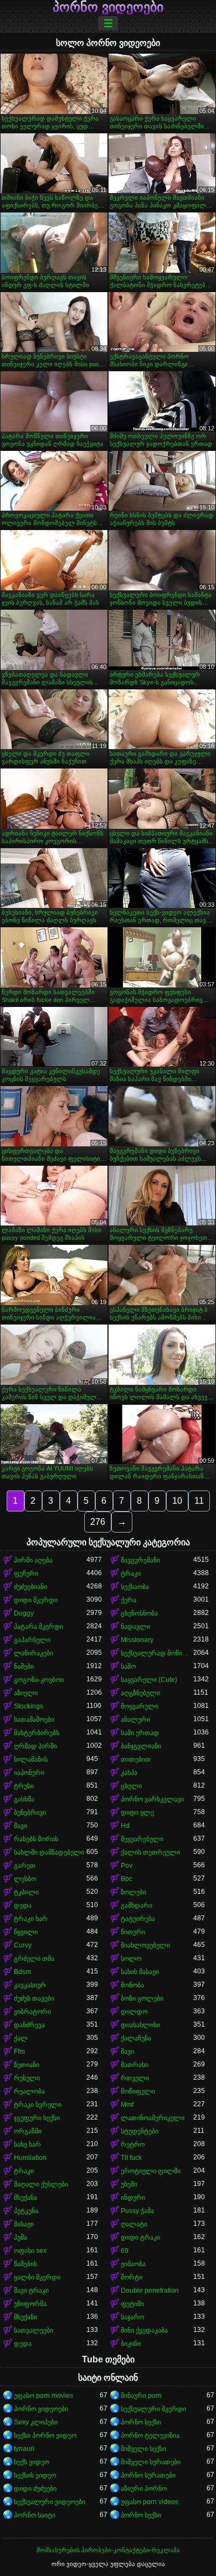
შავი (20, 1826)
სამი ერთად (140, 1733)
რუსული (27, 2078)
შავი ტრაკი (31, 2291)
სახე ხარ (27, 2144)
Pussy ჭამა (137, 2211)
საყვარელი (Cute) (149, 1680)
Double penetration (150, 2291)
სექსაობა (135, 1587)
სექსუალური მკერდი (153, 2409)
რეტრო (133, 2144)
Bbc (127, 1879)
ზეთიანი (27, 2065)
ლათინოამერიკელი (153, 2118)
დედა (23, 1905)
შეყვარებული (142, 1839)
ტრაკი (131, 1573)
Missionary (137, 1640)
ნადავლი (135, 1627)
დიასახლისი (140, 2025)
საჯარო (132, 2317)
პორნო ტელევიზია (150, 2435)
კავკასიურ (30, 1985)
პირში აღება (33, 1560)
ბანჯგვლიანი (141, 1746)
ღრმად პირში (35, 1746)
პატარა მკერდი (38, 1627)
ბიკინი (131, 2344)
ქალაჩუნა (136, 2038)
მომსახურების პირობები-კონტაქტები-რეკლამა (108, 2550)
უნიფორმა (30, 2304)
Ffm (19, 2052)
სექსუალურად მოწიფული (157, 1653)
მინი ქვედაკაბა (144, 2330)
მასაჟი (24, 2224)
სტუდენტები (140, 2131)
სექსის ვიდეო (35, 2475)
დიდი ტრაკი (140, 2237)
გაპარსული (32, 1640)
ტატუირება (138, 1919)
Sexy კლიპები (36, 2422)
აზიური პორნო (144, 2489)
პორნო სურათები (148, 2475)
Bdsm (22, 1972)
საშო (128, 1666)
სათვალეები (34, 2330)
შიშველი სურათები (151, 2462)
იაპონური (29, 1773)
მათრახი (135, 2065)
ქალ (21, 2038)
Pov (127, 1866)
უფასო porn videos (150, 2502)
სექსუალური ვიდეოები (50, 2502)
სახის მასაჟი (140, 1972)
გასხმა (24, 1799)
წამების (25, 2264)
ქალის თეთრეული (150, 1852)
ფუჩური (26, 1573)
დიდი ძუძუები (35, 2489)
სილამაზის (31, 1759)
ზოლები (133, 1892)
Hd (125, 1826)
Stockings (29, 1706)
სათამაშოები (34, 1720)
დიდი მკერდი (36, 1600)
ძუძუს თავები (34, 1998)
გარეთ (25, 1866)
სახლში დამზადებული (49, 1852)
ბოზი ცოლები (142, 1998)
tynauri (24, 2449)
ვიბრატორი (32, 2012)
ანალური (135, 1720)
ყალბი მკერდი (37, 2277)
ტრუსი (24, 1786)
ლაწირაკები (34, 1653)
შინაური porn (141, 2396)
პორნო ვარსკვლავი (152, 1799)
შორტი (132, 2277)
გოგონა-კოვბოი (39, 1680)
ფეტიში (132, 2304)
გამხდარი (137, 1905)
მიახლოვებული (145, 1945)
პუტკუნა (26, 2211)
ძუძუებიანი (30, 1587)
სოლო (131, 1959)
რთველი (135, 2078)
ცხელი (131, 1786)
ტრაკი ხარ (31, 1919)
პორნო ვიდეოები (108, 7)
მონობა (132, 1985)
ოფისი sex (30, 2251)
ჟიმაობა (133, 2264)
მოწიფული (138, 2091)
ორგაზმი (28, 2131)
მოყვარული (140, 1706)
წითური (133, 1932)
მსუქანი (25, 2317)
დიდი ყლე (137, 1812)
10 (177, 1501)
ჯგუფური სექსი (37, 2118)
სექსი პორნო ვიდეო (45, 2435)
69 (125, 2251)
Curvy (23, 1945)
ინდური (133, 2198)
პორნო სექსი (141, 2422)
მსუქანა (25, 2198)
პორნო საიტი (35, 2515)
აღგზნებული (140, 1693)
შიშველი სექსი (143, 2449)
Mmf (127, 2105)
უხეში (129, 2184)
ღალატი (134, 2224)
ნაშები (24, 1666)
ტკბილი (26, 1892)
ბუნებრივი (30, 1812)
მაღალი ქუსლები (41, 2184)
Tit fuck (131, 2158)
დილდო (134, 2012)
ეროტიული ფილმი (151, 2171)
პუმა (20, 2237)
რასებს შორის (36, 1839)
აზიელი (26, 1693)
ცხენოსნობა (139, 1613)
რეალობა (29, 2091)
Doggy (24, 1613)
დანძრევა (29, 2025)
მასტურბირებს (37, 1733)
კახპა (129, 1773)
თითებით (136, 1759)
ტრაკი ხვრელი (38, 2105)
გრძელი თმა (34, 1959)
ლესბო (25, 1879)
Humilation (30, 2158)
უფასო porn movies (43, 2396)
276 (98, 1522)
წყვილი (26, 1932)
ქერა (128, 1600)
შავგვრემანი (140, 1560)
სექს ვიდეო (32, 2462)
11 (199, 1501)
